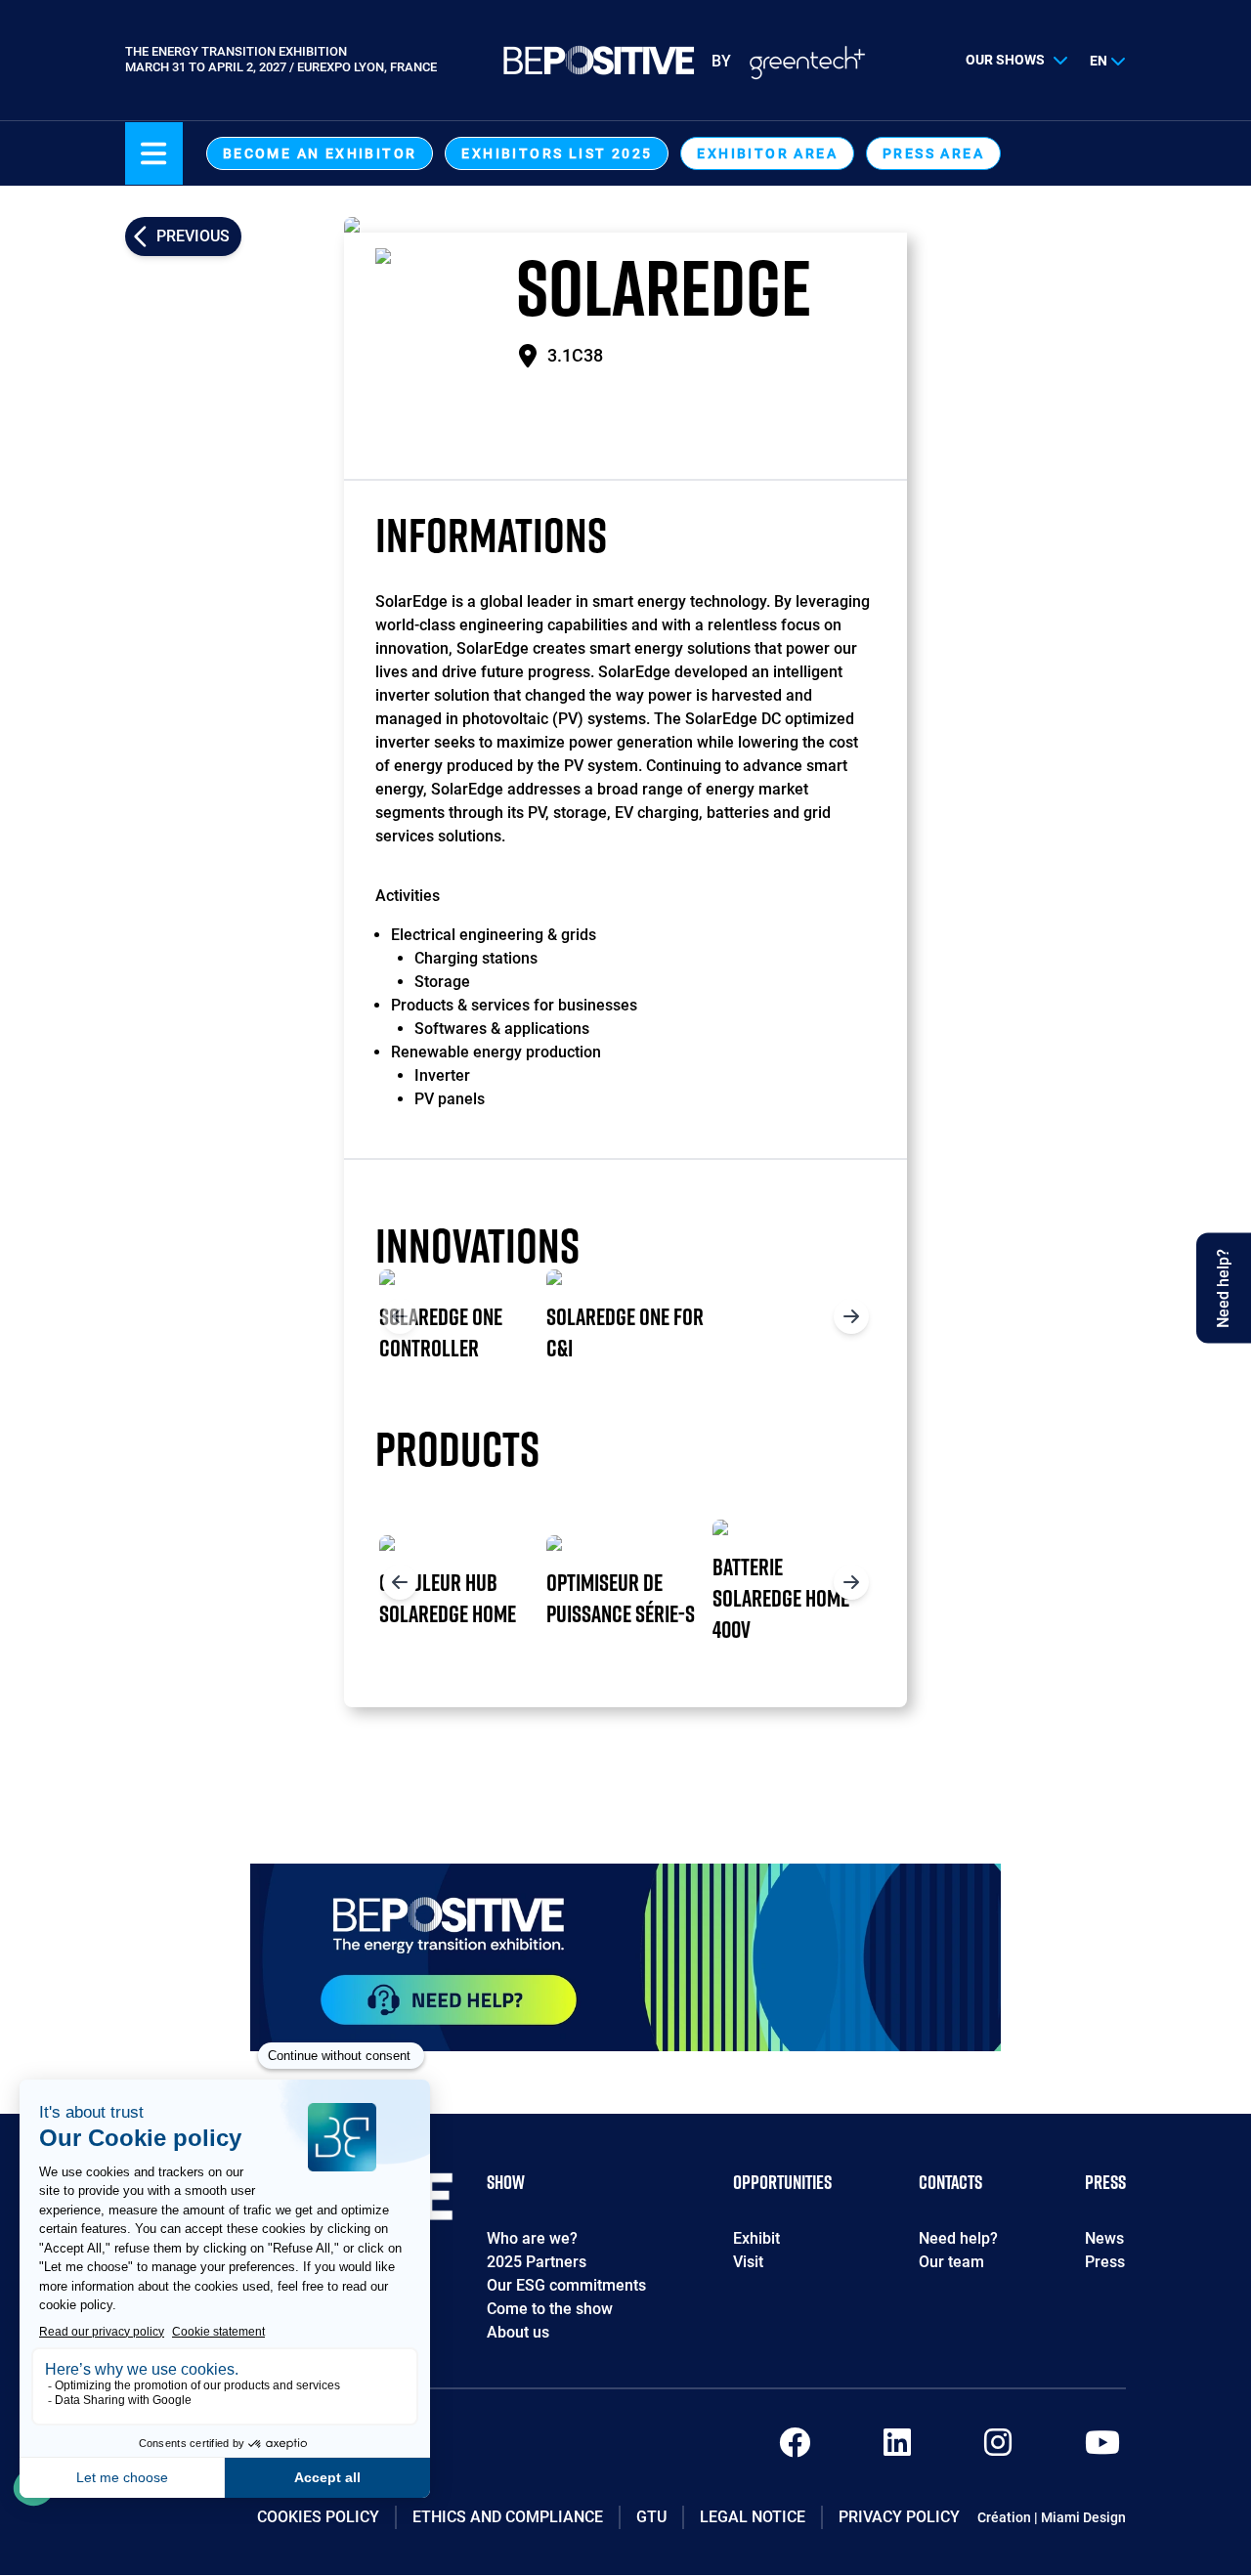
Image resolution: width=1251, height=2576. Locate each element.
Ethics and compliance (508, 2517)
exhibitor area (767, 153)
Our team (951, 2262)
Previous (193, 236)
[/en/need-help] (625, 1957)
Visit (748, 2262)
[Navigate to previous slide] (400, 1316)
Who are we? (532, 2238)
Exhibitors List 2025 (557, 153)
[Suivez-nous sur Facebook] (795, 2448)
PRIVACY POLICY (899, 2517)
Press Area (933, 153)
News (1104, 2238)
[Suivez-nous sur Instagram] (998, 2448)
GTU (651, 2517)
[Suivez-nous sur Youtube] (1102, 2448)
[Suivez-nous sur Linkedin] (897, 2448)
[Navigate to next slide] (851, 1316)
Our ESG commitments (566, 2285)
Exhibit (756, 2238)
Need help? (958, 2238)
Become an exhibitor (320, 153)
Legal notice (753, 2517)
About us (518, 2332)
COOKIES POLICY (318, 2517)
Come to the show (550, 2309)
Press (1105, 2262)
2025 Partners (537, 2262)
